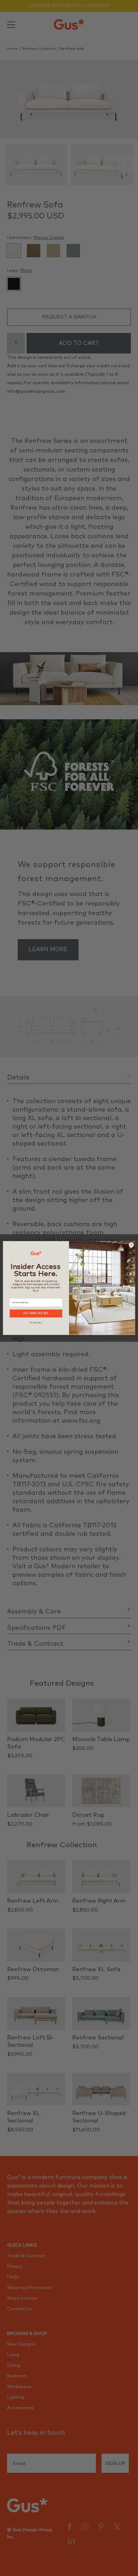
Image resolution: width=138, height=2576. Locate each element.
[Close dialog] (131, 1245)
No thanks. (36, 1322)
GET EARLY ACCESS (36, 1314)
